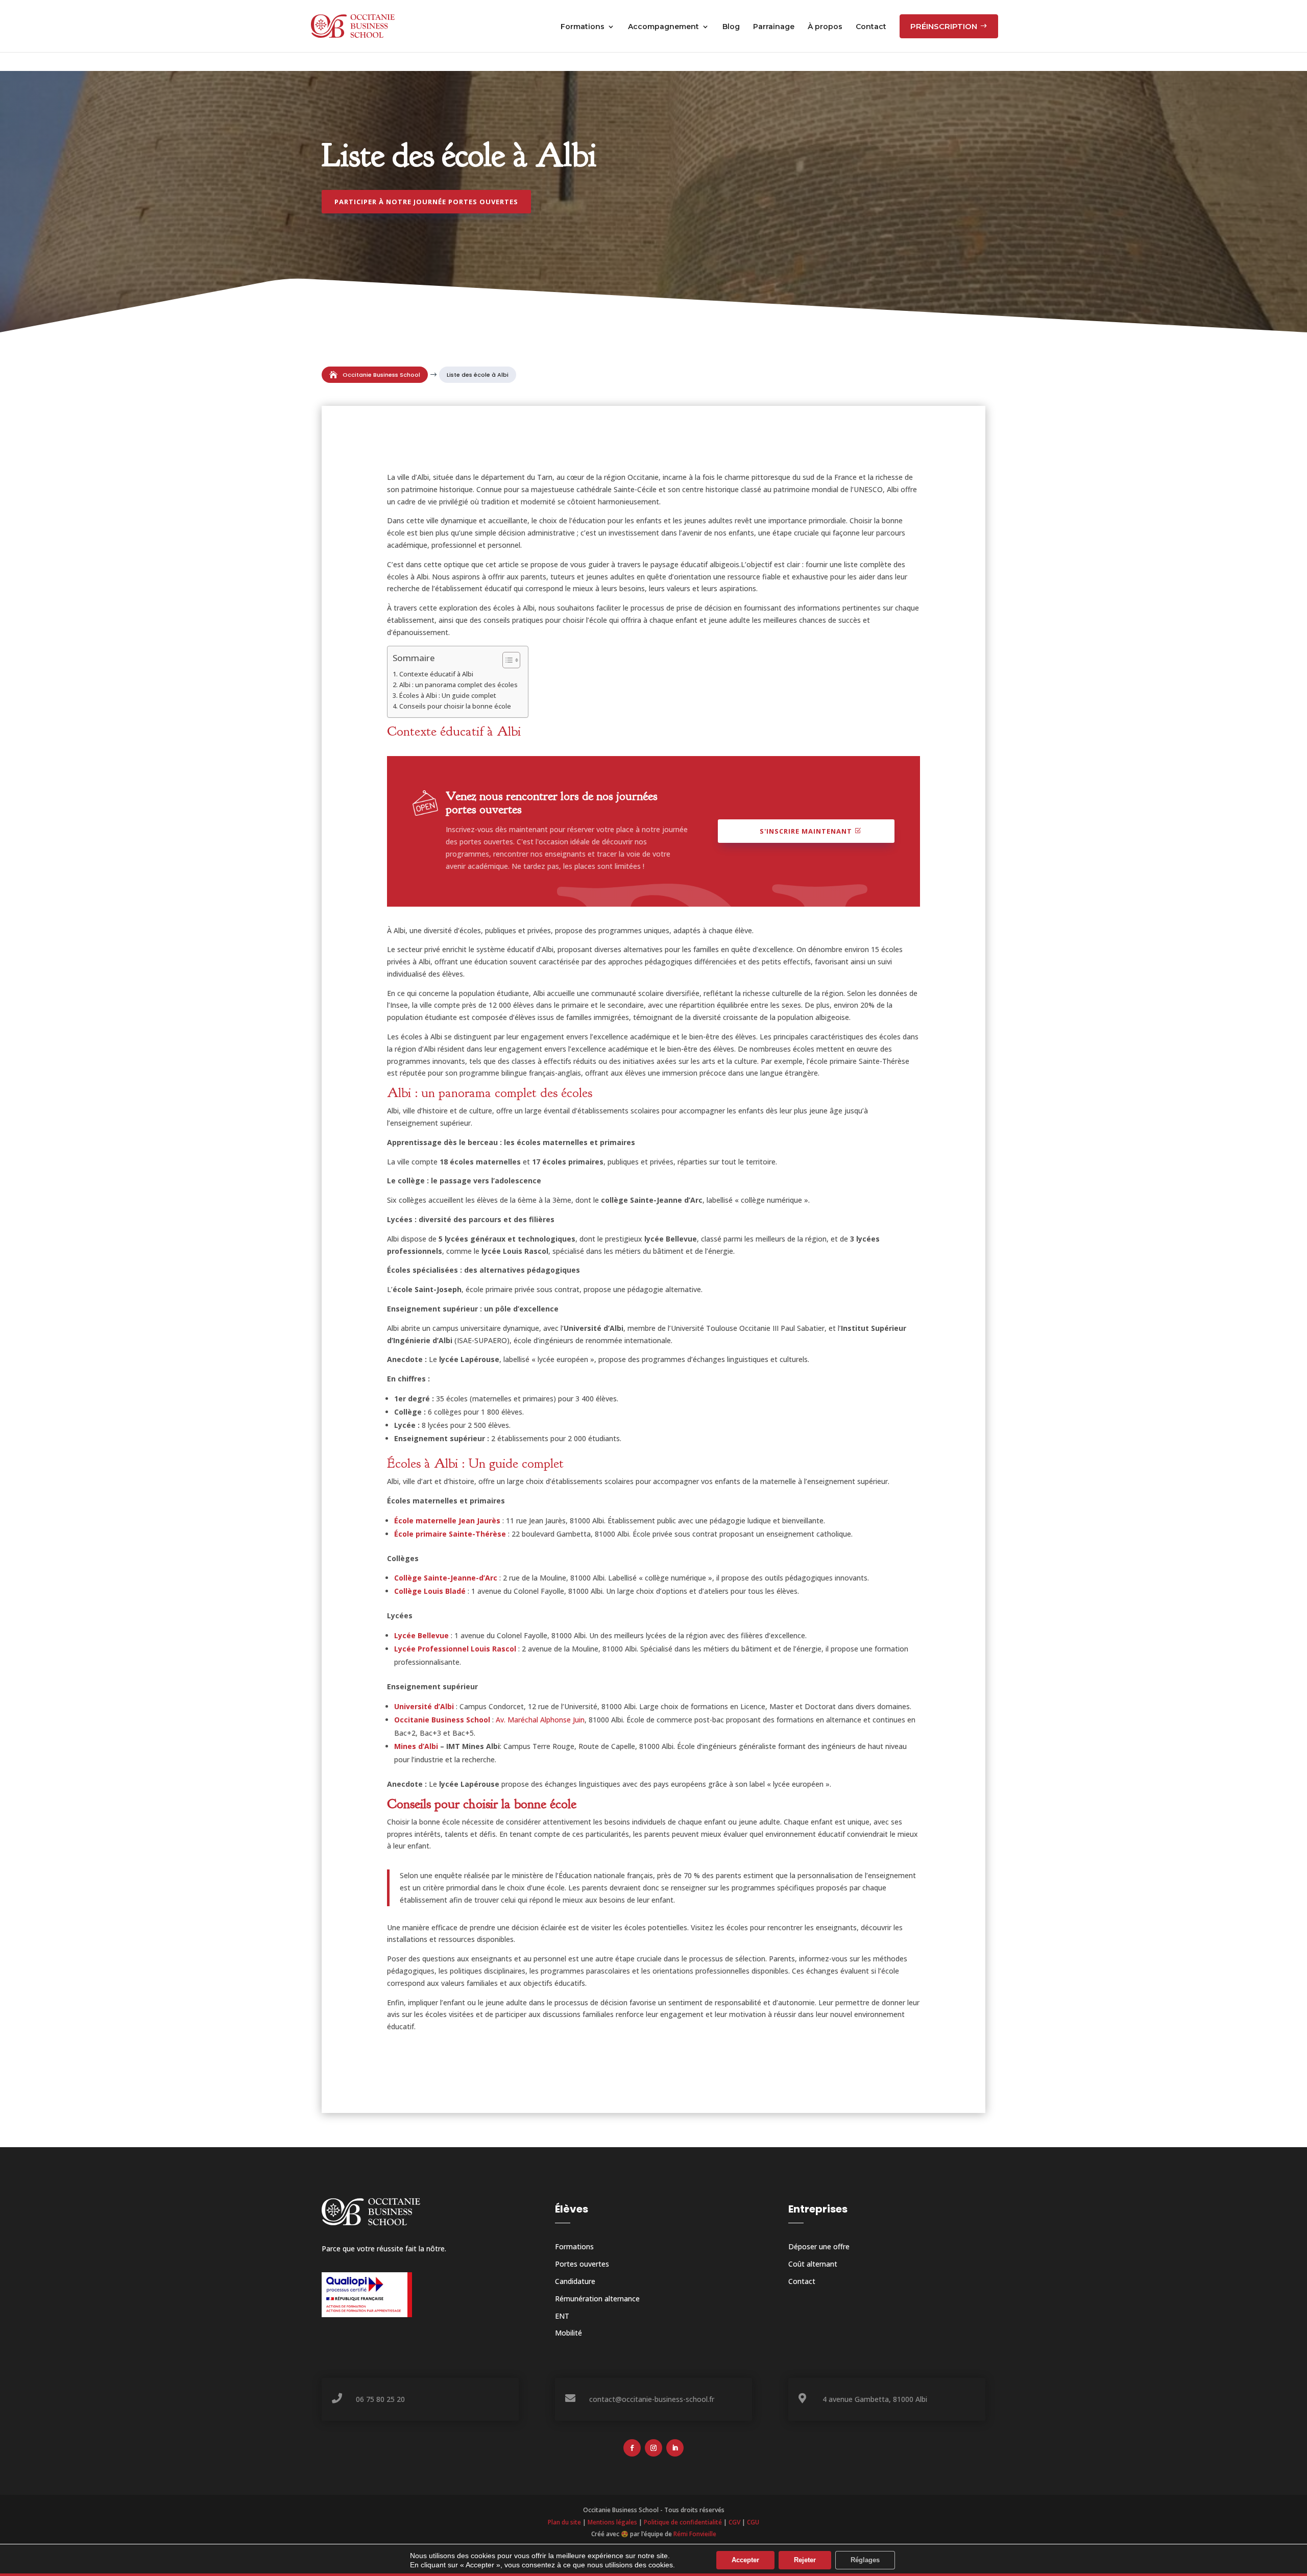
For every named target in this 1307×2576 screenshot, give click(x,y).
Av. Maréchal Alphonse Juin (540, 1720)
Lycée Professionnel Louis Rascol (455, 1649)
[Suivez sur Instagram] (653, 2448)
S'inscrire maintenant (806, 831)
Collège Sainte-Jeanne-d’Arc (446, 1578)
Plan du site (564, 2522)
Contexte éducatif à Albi (436, 674)
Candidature (575, 2281)
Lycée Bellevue (421, 1635)
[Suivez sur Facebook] (632, 2448)
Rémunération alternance (597, 2299)
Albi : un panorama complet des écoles (458, 685)
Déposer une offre (819, 2246)
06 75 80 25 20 (380, 2399)
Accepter (745, 2560)
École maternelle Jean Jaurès (447, 1521)
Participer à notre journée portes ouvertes (426, 202)
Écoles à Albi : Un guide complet (448, 696)
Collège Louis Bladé (430, 1591)
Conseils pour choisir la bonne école (455, 706)
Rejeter (805, 2560)
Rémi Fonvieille (695, 2534)
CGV (734, 2522)
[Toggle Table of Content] (506, 660)
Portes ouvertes (582, 2264)
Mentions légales (612, 2522)
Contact (802, 2281)
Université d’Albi (424, 1706)
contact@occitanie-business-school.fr (652, 2399)
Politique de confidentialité (683, 2522)
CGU (753, 2522)
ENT (562, 2316)
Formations (574, 2246)
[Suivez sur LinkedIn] (675, 2448)
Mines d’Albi (416, 1746)
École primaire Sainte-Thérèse (450, 1534)
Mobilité (568, 2333)
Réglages (865, 2560)
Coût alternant (813, 2264)
